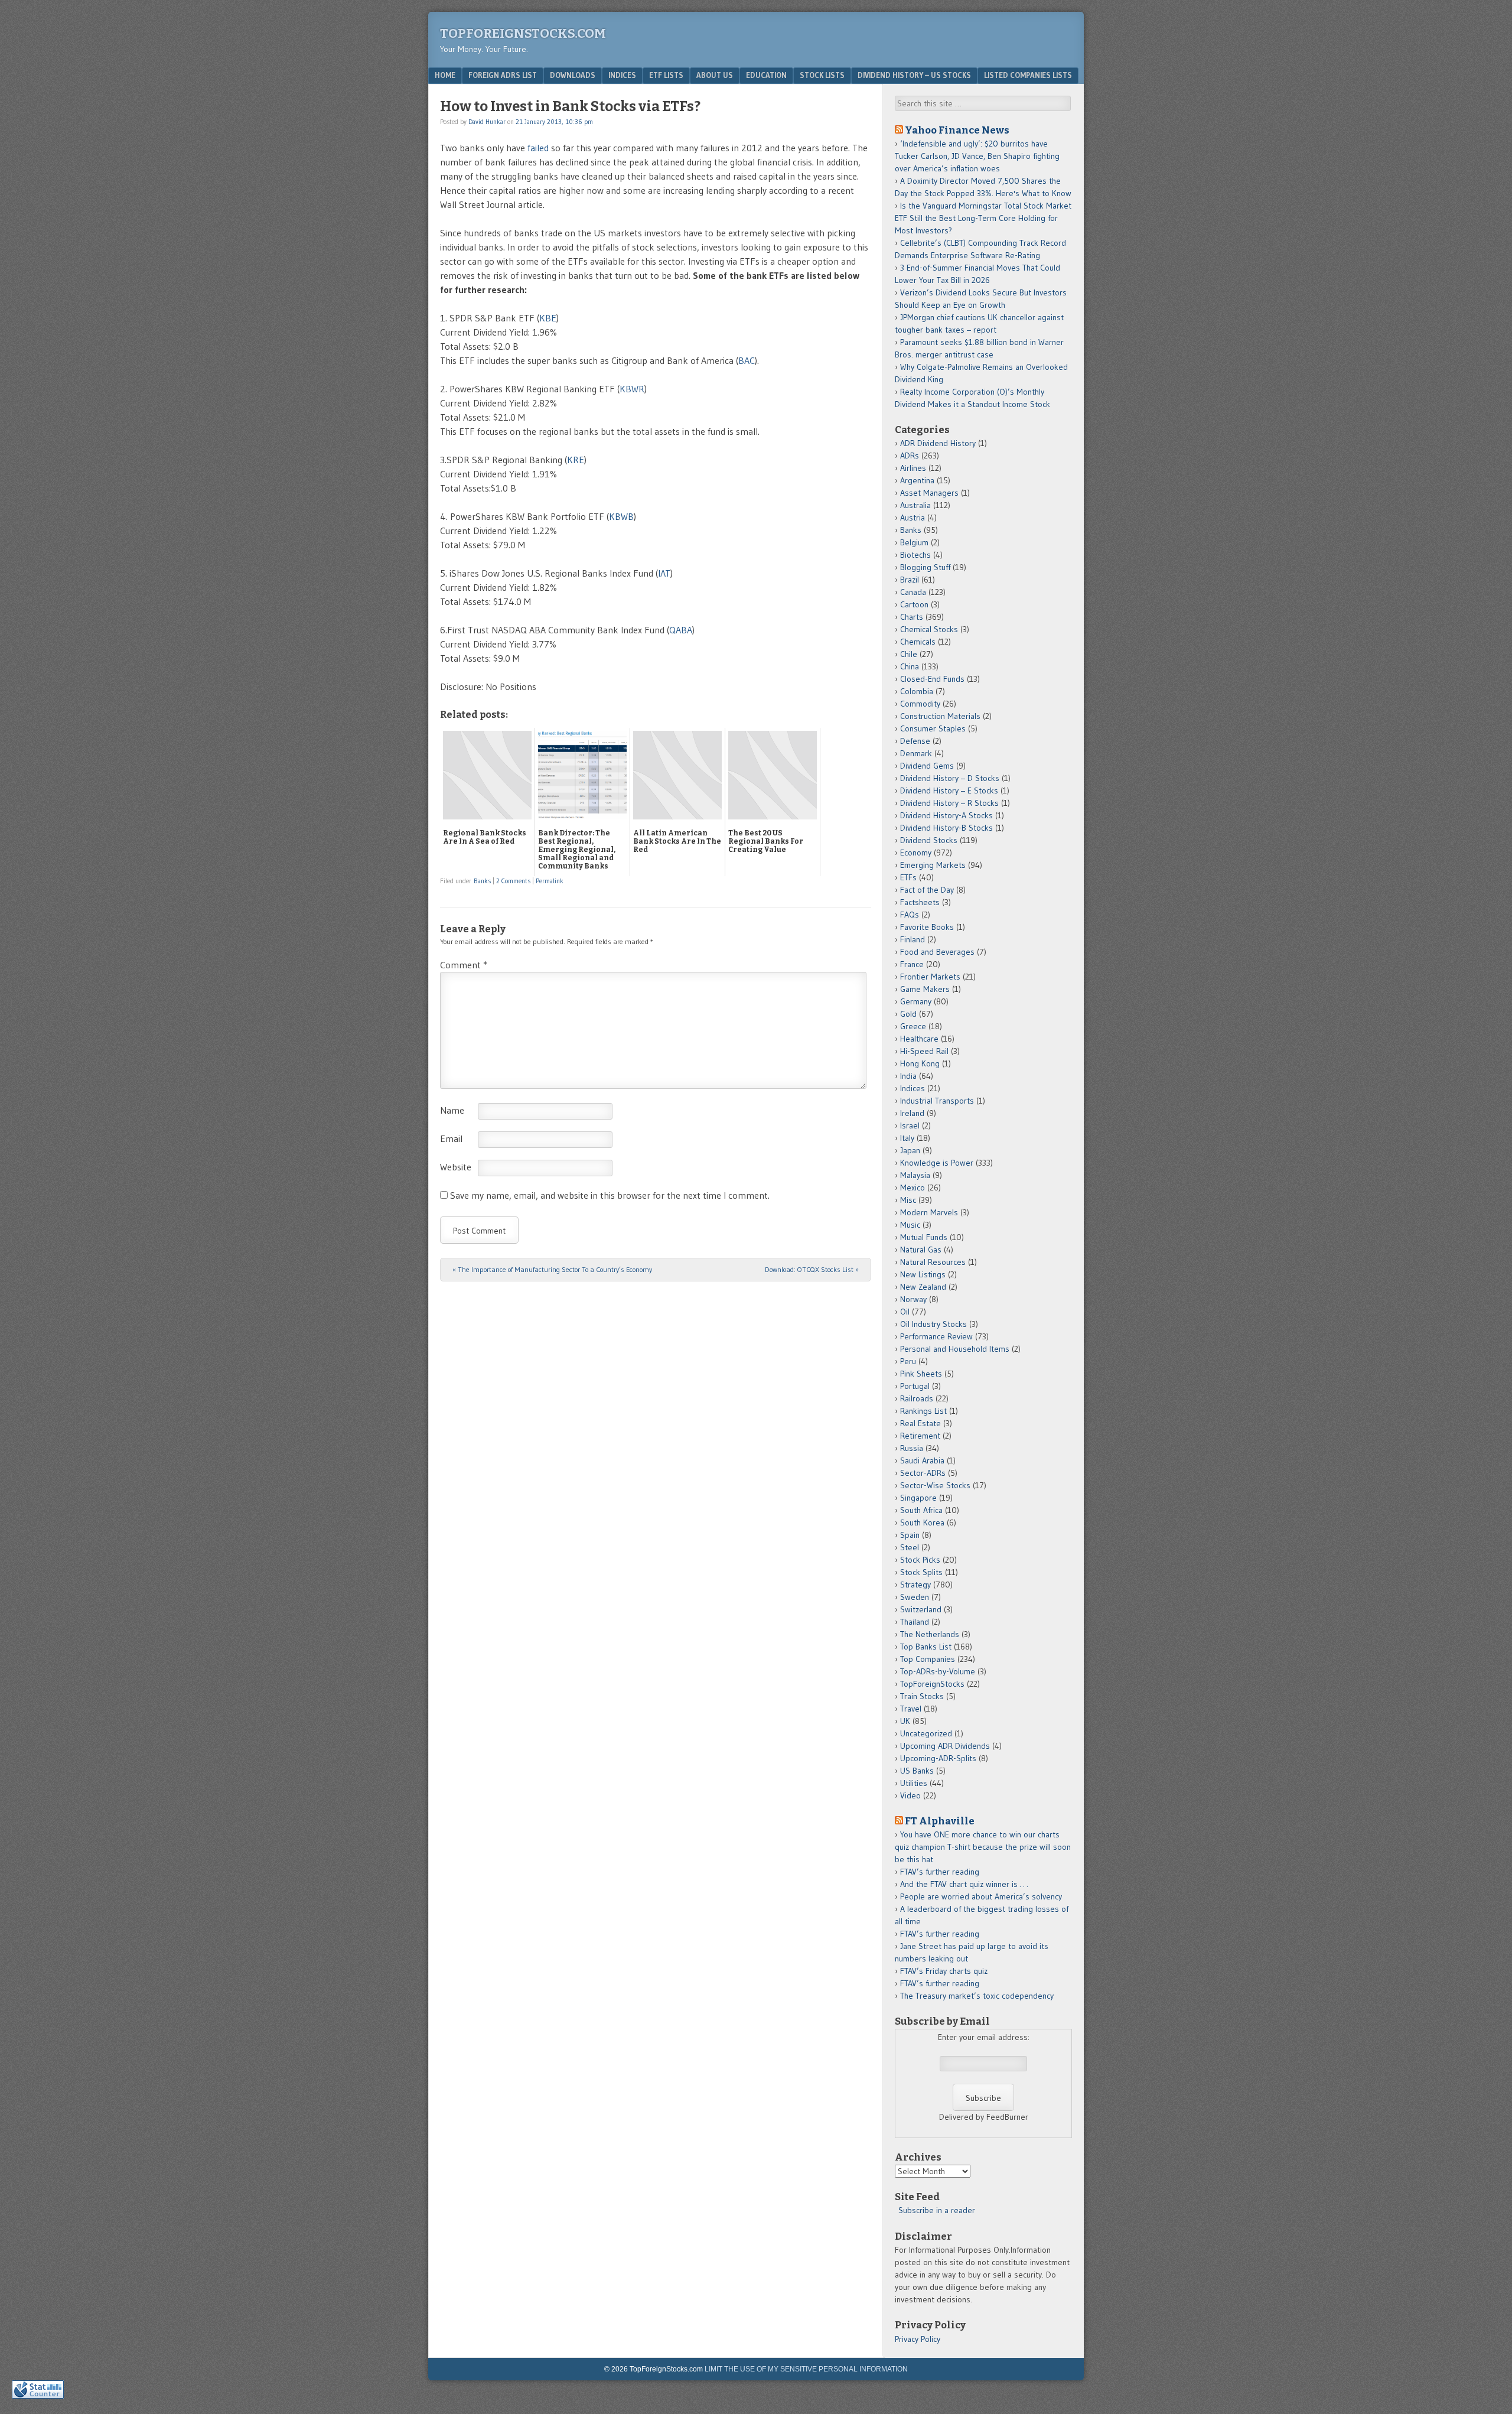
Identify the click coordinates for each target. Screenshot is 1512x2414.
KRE (576, 460)
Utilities (914, 1783)
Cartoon (914, 604)
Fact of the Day (927, 890)
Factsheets (920, 902)
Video (910, 1795)
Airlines (913, 468)
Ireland (912, 1113)
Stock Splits (921, 1572)
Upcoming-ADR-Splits (938, 1758)
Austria (913, 518)
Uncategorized (926, 1733)
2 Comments (513, 881)
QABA (681, 630)
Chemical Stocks (929, 629)
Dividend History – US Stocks (914, 75)
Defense (915, 741)
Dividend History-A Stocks (946, 815)
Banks (482, 881)
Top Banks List (926, 1647)
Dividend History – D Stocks (950, 778)
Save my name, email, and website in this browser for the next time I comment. (610, 1195)
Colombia (917, 691)
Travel (911, 1709)
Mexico (913, 1188)
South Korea (922, 1522)
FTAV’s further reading (940, 1872)
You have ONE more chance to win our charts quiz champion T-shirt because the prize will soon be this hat (983, 1847)
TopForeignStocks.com (523, 33)
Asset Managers (929, 493)
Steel (910, 1547)
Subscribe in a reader (937, 2210)
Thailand (915, 1622)
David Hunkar (487, 122)
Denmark (916, 753)
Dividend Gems (927, 766)
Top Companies (928, 1659)
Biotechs (915, 555)
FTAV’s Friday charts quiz (944, 1971)
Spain (910, 1535)
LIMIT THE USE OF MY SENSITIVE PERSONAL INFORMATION (806, 2369)
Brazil (910, 580)
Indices (622, 75)
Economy (916, 853)
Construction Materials (940, 716)
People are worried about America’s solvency (981, 1896)
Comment (464, 965)
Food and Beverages (937, 952)
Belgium (914, 542)
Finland (913, 939)
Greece (913, 1026)
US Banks (917, 1771)
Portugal (915, 1386)
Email (451, 1138)
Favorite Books (927, 927)
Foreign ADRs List (503, 75)
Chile (909, 654)
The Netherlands (930, 1634)
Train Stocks (922, 1696)
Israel (910, 1125)
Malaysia (915, 1175)
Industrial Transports (937, 1101)
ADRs (910, 456)
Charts (912, 617)
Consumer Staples (933, 728)
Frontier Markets (930, 977)
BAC (747, 360)
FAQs (910, 915)
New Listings (923, 1274)
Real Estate (920, 1423)
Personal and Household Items (955, 1349)
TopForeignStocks (932, 1684)
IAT (664, 573)
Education (766, 75)
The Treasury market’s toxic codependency (977, 1996)
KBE (548, 318)
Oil (905, 1312)
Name (452, 1110)
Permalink (550, 881)
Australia (915, 505)
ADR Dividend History (938, 443)
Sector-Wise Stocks (935, 1485)
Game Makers (925, 989)
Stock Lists (822, 75)
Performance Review (936, 1336)
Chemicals (918, 642)
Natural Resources (933, 1262)
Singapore (918, 1498)
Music (910, 1225)
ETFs (908, 877)
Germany (916, 1001)
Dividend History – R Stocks (949, 803)
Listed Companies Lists (1028, 75)
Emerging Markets (933, 865)
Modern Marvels (929, 1212)
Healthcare (919, 1039)
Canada (913, 592)
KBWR (632, 389)
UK (905, 1721)
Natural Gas (921, 1250)
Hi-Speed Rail (924, 1051)
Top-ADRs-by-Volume (938, 1671)
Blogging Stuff (925, 567)
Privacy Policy (918, 2339)
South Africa (921, 1510)
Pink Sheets (921, 1374)
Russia (912, 1448)
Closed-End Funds (932, 679)
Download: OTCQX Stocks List (812, 1269)
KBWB (621, 516)
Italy (907, 1138)
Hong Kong (920, 1063)
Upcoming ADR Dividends (945, 1746)
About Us (715, 75)
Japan (910, 1150)
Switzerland (921, 1609)
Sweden (915, 1597)
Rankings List (923, 1411)
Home (445, 75)
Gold (908, 1014)
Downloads (573, 75)
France (912, 964)
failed (538, 148)
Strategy (915, 1585)
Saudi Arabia (922, 1460)
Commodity (920, 704)
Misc (908, 1200)
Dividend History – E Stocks (949, 790)
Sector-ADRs (923, 1473)
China (910, 666)
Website (456, 1167)
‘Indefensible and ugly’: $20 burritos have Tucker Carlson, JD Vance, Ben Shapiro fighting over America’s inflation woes (977, 156)
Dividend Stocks (929, 840)
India (908, 1076)
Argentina (917, 480)
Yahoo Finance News (957, 130)
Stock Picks (920, 1560)
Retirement (920, 1436)
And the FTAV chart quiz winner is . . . (965, 1884)
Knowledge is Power (937, 1163)
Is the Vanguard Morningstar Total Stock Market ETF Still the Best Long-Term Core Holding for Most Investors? (983, 218)
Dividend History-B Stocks (946, 828)
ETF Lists (666, 75)
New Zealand (923, 1287)
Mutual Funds (924, 1237)
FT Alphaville (940, 1821)
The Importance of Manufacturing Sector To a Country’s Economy (552, 1269)
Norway (913, 1299)
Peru (908, 1361)
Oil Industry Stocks (933, 1324)
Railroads (917, 1398)
